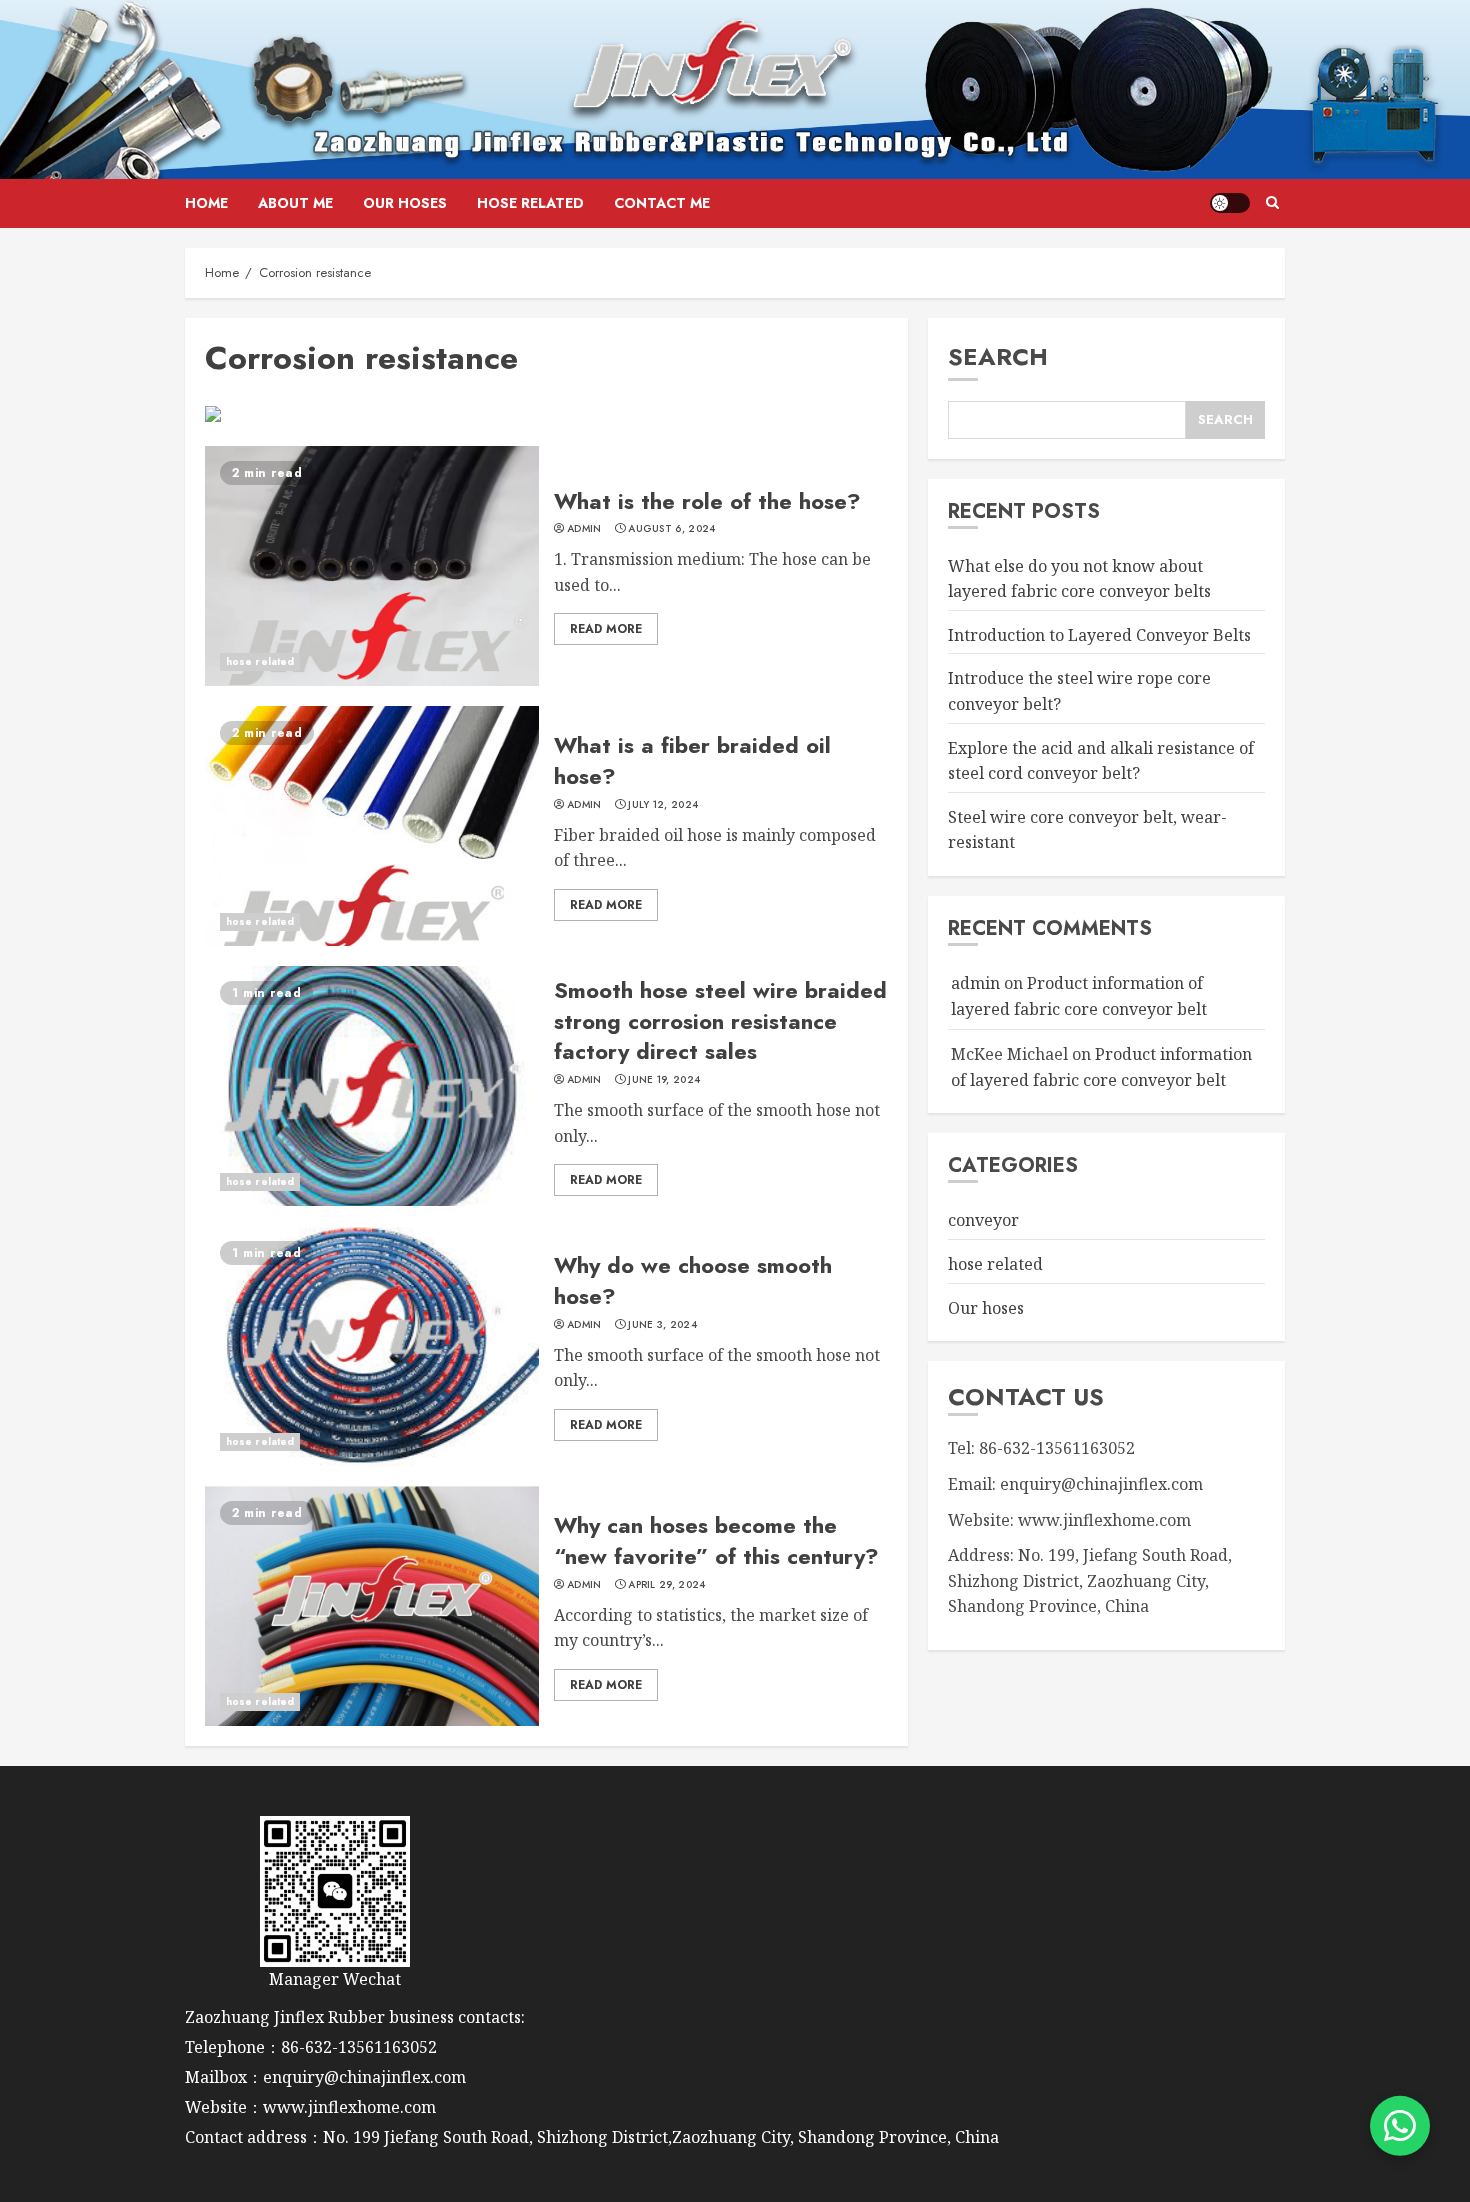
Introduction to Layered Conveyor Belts (1099, 635)
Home (206, 203)
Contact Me (662, 203)
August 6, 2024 (671, 529)
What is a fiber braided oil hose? (692, 760)
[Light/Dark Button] (1230, 203)
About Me (295, 203)
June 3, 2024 (662, 1325)
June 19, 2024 (664, 1080)
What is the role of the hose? (707, 501)
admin (584, 529)
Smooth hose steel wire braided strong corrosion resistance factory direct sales (720, 1021)
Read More (606, 629)
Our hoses (405, 203)
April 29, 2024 (666, 1585)
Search (998, 356)
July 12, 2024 (663, 805)
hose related (530, 203)
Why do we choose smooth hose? (693, 1280)
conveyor (983, 1220)
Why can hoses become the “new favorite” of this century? (716, 1540)
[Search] (1272, 203)
